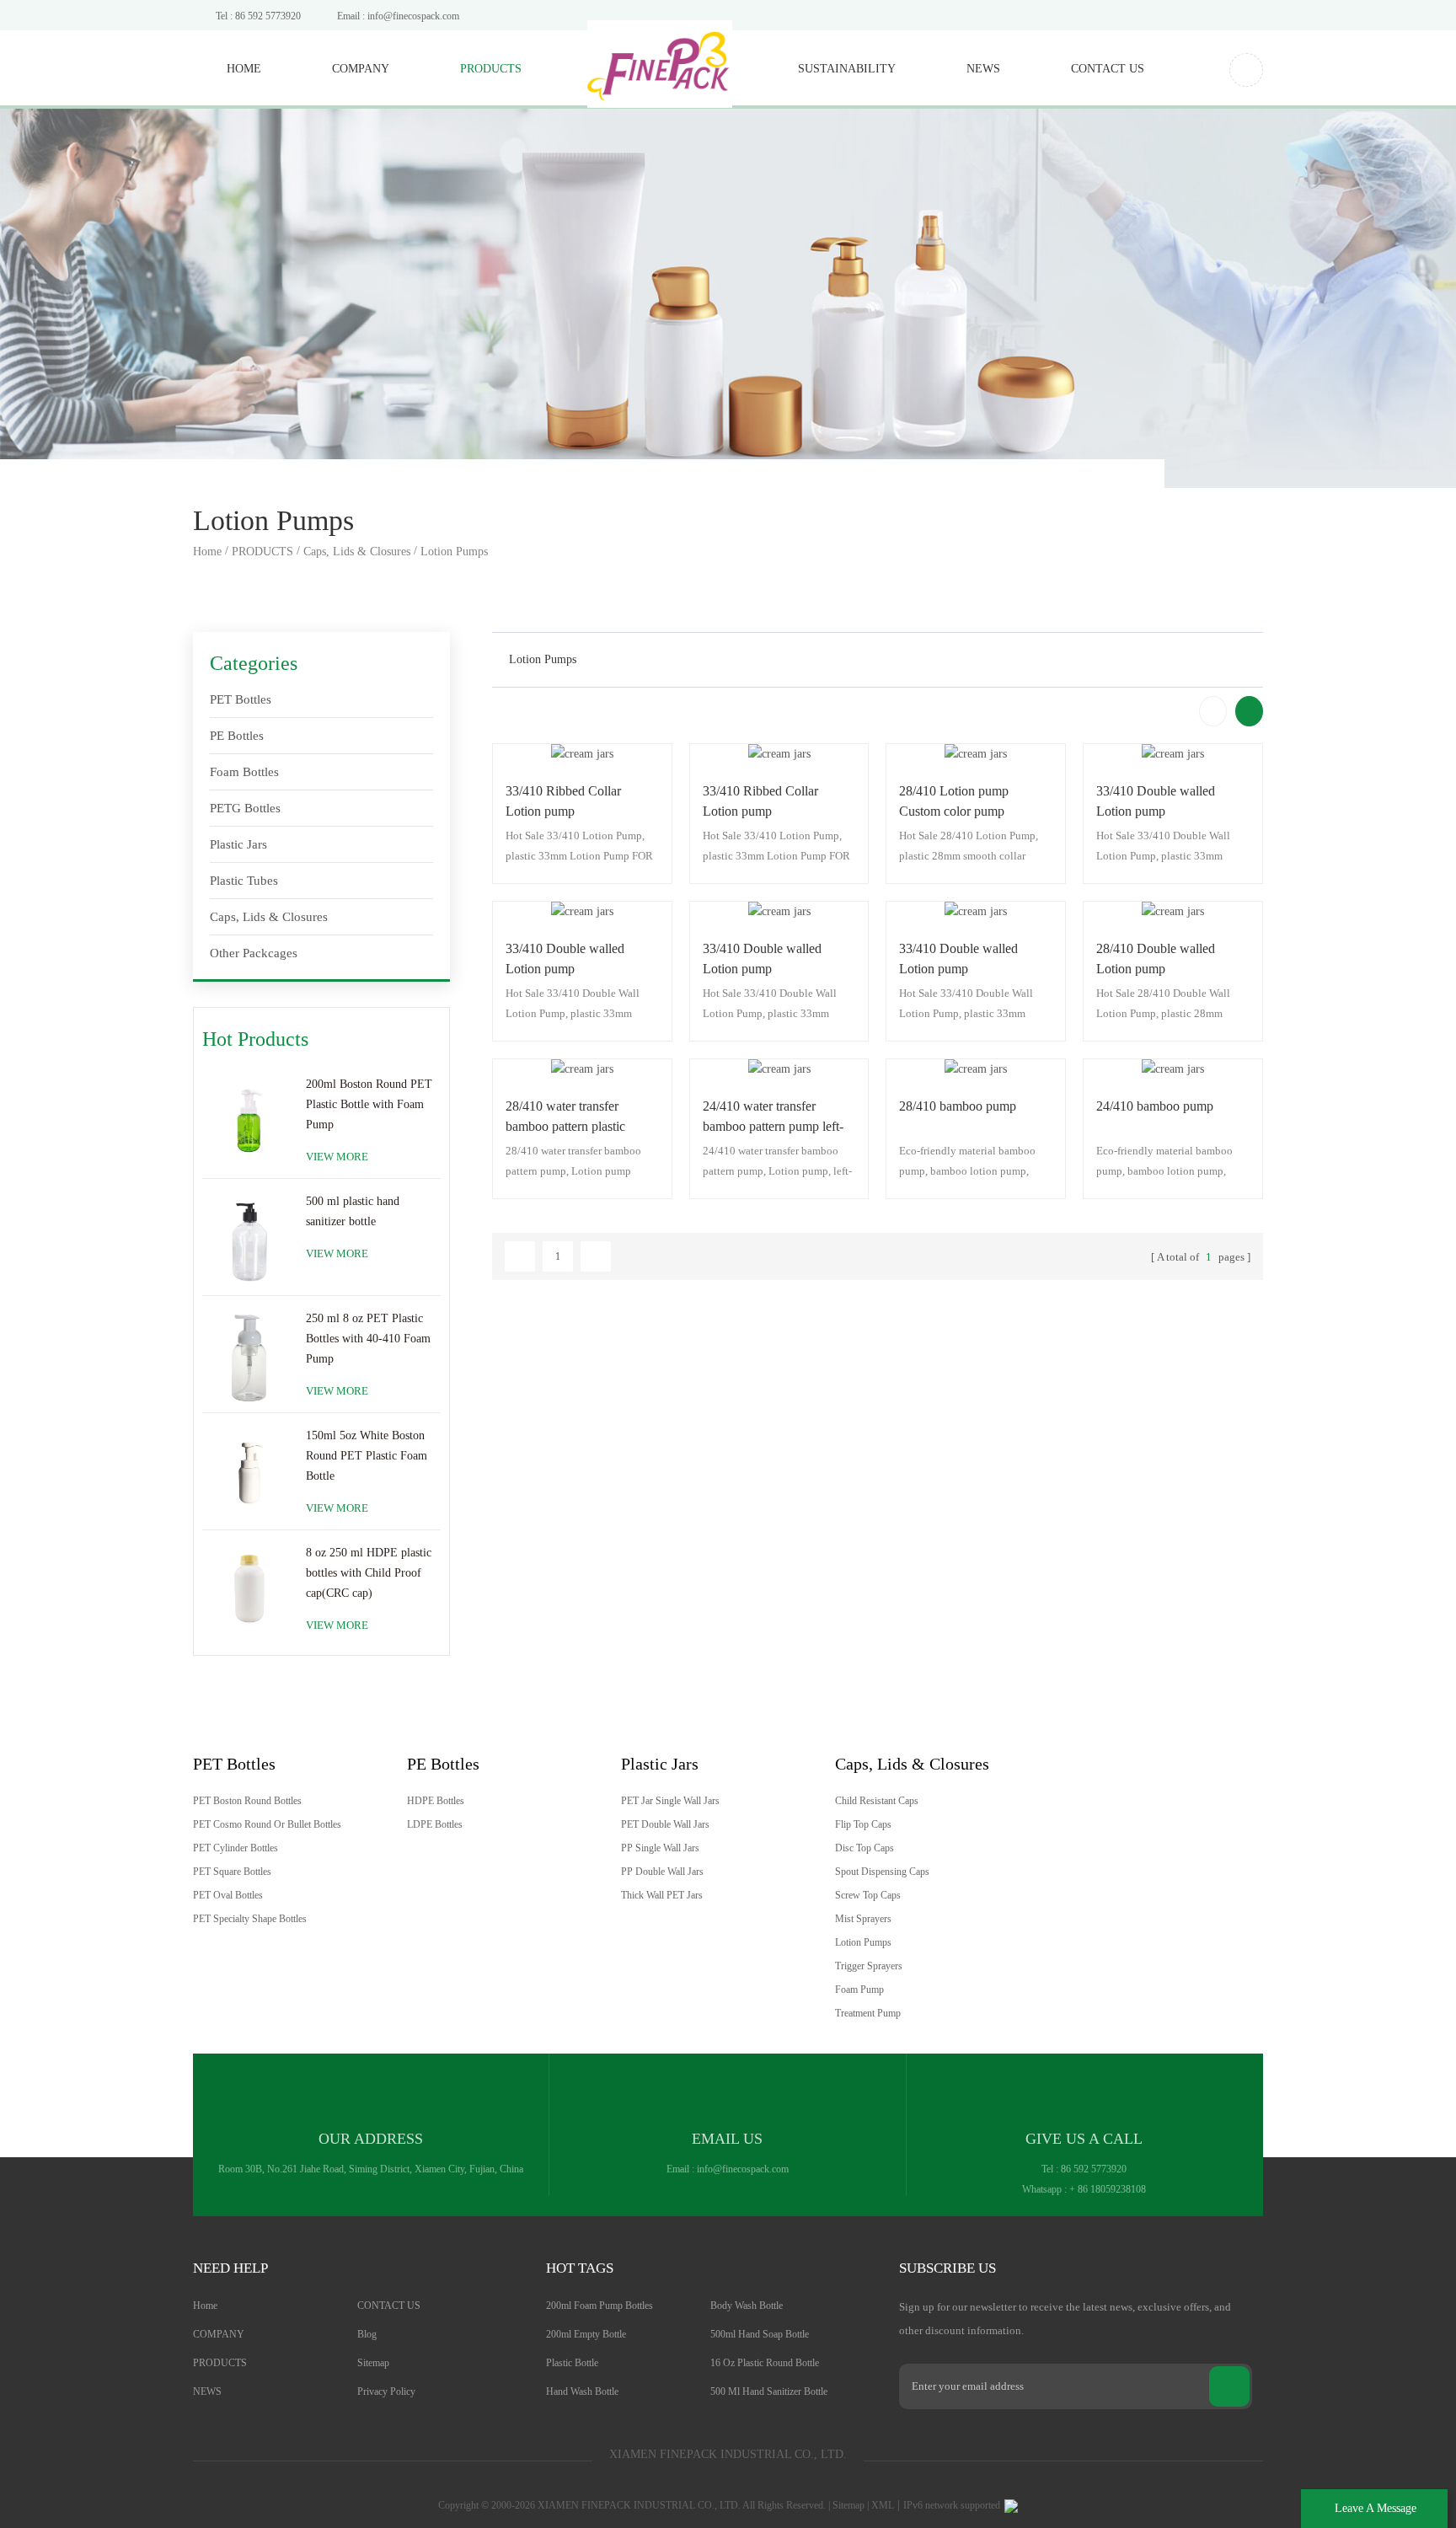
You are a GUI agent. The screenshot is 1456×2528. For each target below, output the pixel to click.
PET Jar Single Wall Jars (670, 1801)
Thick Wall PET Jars (662, 1895)
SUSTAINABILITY (847, 69)
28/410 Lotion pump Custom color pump (954, 801)
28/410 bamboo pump (958, 1106)
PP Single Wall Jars (660, 1848)
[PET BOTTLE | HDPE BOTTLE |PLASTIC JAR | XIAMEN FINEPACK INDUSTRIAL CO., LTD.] (660, 55)
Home (244, 69)
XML (883, 2505)
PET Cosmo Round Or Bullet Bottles (267, 1824)
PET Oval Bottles (228, 1895)
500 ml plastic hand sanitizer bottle (353, 1211)
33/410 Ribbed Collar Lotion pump (563, 801)
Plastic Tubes (244, 881)
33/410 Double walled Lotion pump (1156, 801)
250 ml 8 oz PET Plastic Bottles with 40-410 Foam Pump (368, 1339)
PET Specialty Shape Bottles (250, 1919)
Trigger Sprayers (869, 1966)
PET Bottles (241, 699)
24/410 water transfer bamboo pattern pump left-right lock (773, 1118)
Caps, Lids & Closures (357, 552)
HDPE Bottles (436, 1801)
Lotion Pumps (454, 552)
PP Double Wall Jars (662, 1872)
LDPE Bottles (435, 1824)
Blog (367, 2334)
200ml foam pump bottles (600, 2306)
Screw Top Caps (868, 1895)
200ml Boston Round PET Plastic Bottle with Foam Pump (369, 1104)
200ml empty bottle (586, 2334)
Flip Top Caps (863, 1824)
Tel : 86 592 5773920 (258, 16)
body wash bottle (747, 2306)
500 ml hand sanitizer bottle (769, 2391)
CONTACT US (1108, 69)
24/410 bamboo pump (1155, 1106)
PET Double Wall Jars (665, 1824)
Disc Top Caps (864, 1848)
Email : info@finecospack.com (398, 16)
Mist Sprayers (863, 1919)
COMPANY (361, 69)
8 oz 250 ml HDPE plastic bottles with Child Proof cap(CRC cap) (369, 1573)
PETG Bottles (245, 808)
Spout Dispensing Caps (882, 1872)
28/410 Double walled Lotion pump (1156, 959)
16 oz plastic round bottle (765, 2363)
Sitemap (373, 2363)
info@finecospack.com (743, 2169)
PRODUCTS (491, 69)
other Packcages (254, 953)
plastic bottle (572, 2363)
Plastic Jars (238, 844)
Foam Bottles (244, 772)
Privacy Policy (386, 2391)
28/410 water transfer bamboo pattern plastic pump (565, 1118)
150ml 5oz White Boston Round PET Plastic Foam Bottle (367, 1456)
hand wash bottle (582, 2391)
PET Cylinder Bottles (236, 1848)
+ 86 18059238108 (1108, 2189)
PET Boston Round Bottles (247, 1801)
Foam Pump (859, 1990)
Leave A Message (1376, 2508)
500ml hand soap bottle (760, 2334)
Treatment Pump (868, 2013)
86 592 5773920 (1094, 2169)
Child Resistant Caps (877, 1801)
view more (337, 1157)
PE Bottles (237, 736)
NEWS (983, 69)
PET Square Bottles (232, 1872)
